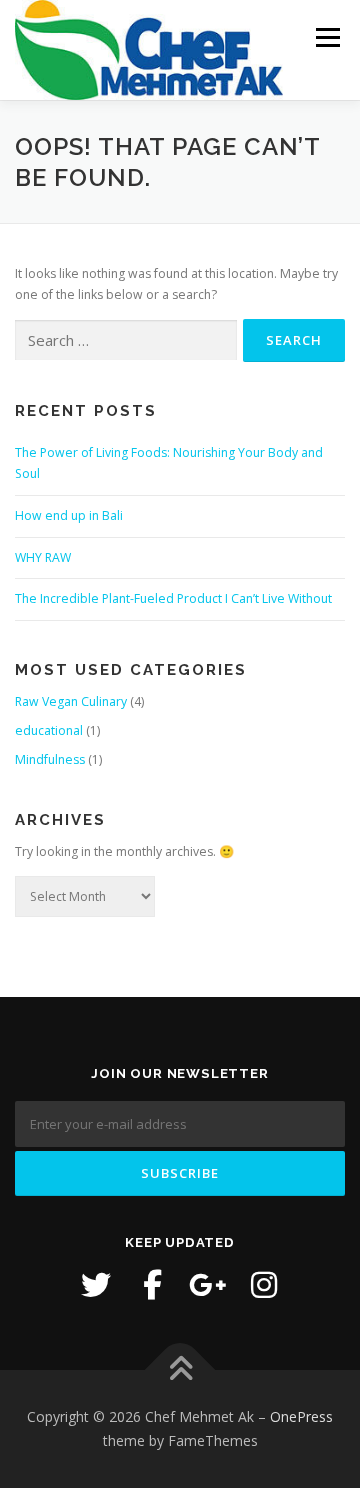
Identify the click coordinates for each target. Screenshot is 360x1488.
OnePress (301, 1416)
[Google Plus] (208, 1285)
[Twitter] (96, 1285)
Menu (326, 37)
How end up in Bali (69, 515)
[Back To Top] (180, 1370)
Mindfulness (50, 759)
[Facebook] (152, 1285)
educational (49, 730)
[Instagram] (264, 1285)
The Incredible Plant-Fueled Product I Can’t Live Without (173, 598)
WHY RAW (43, 557)
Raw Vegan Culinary (71, 701)
